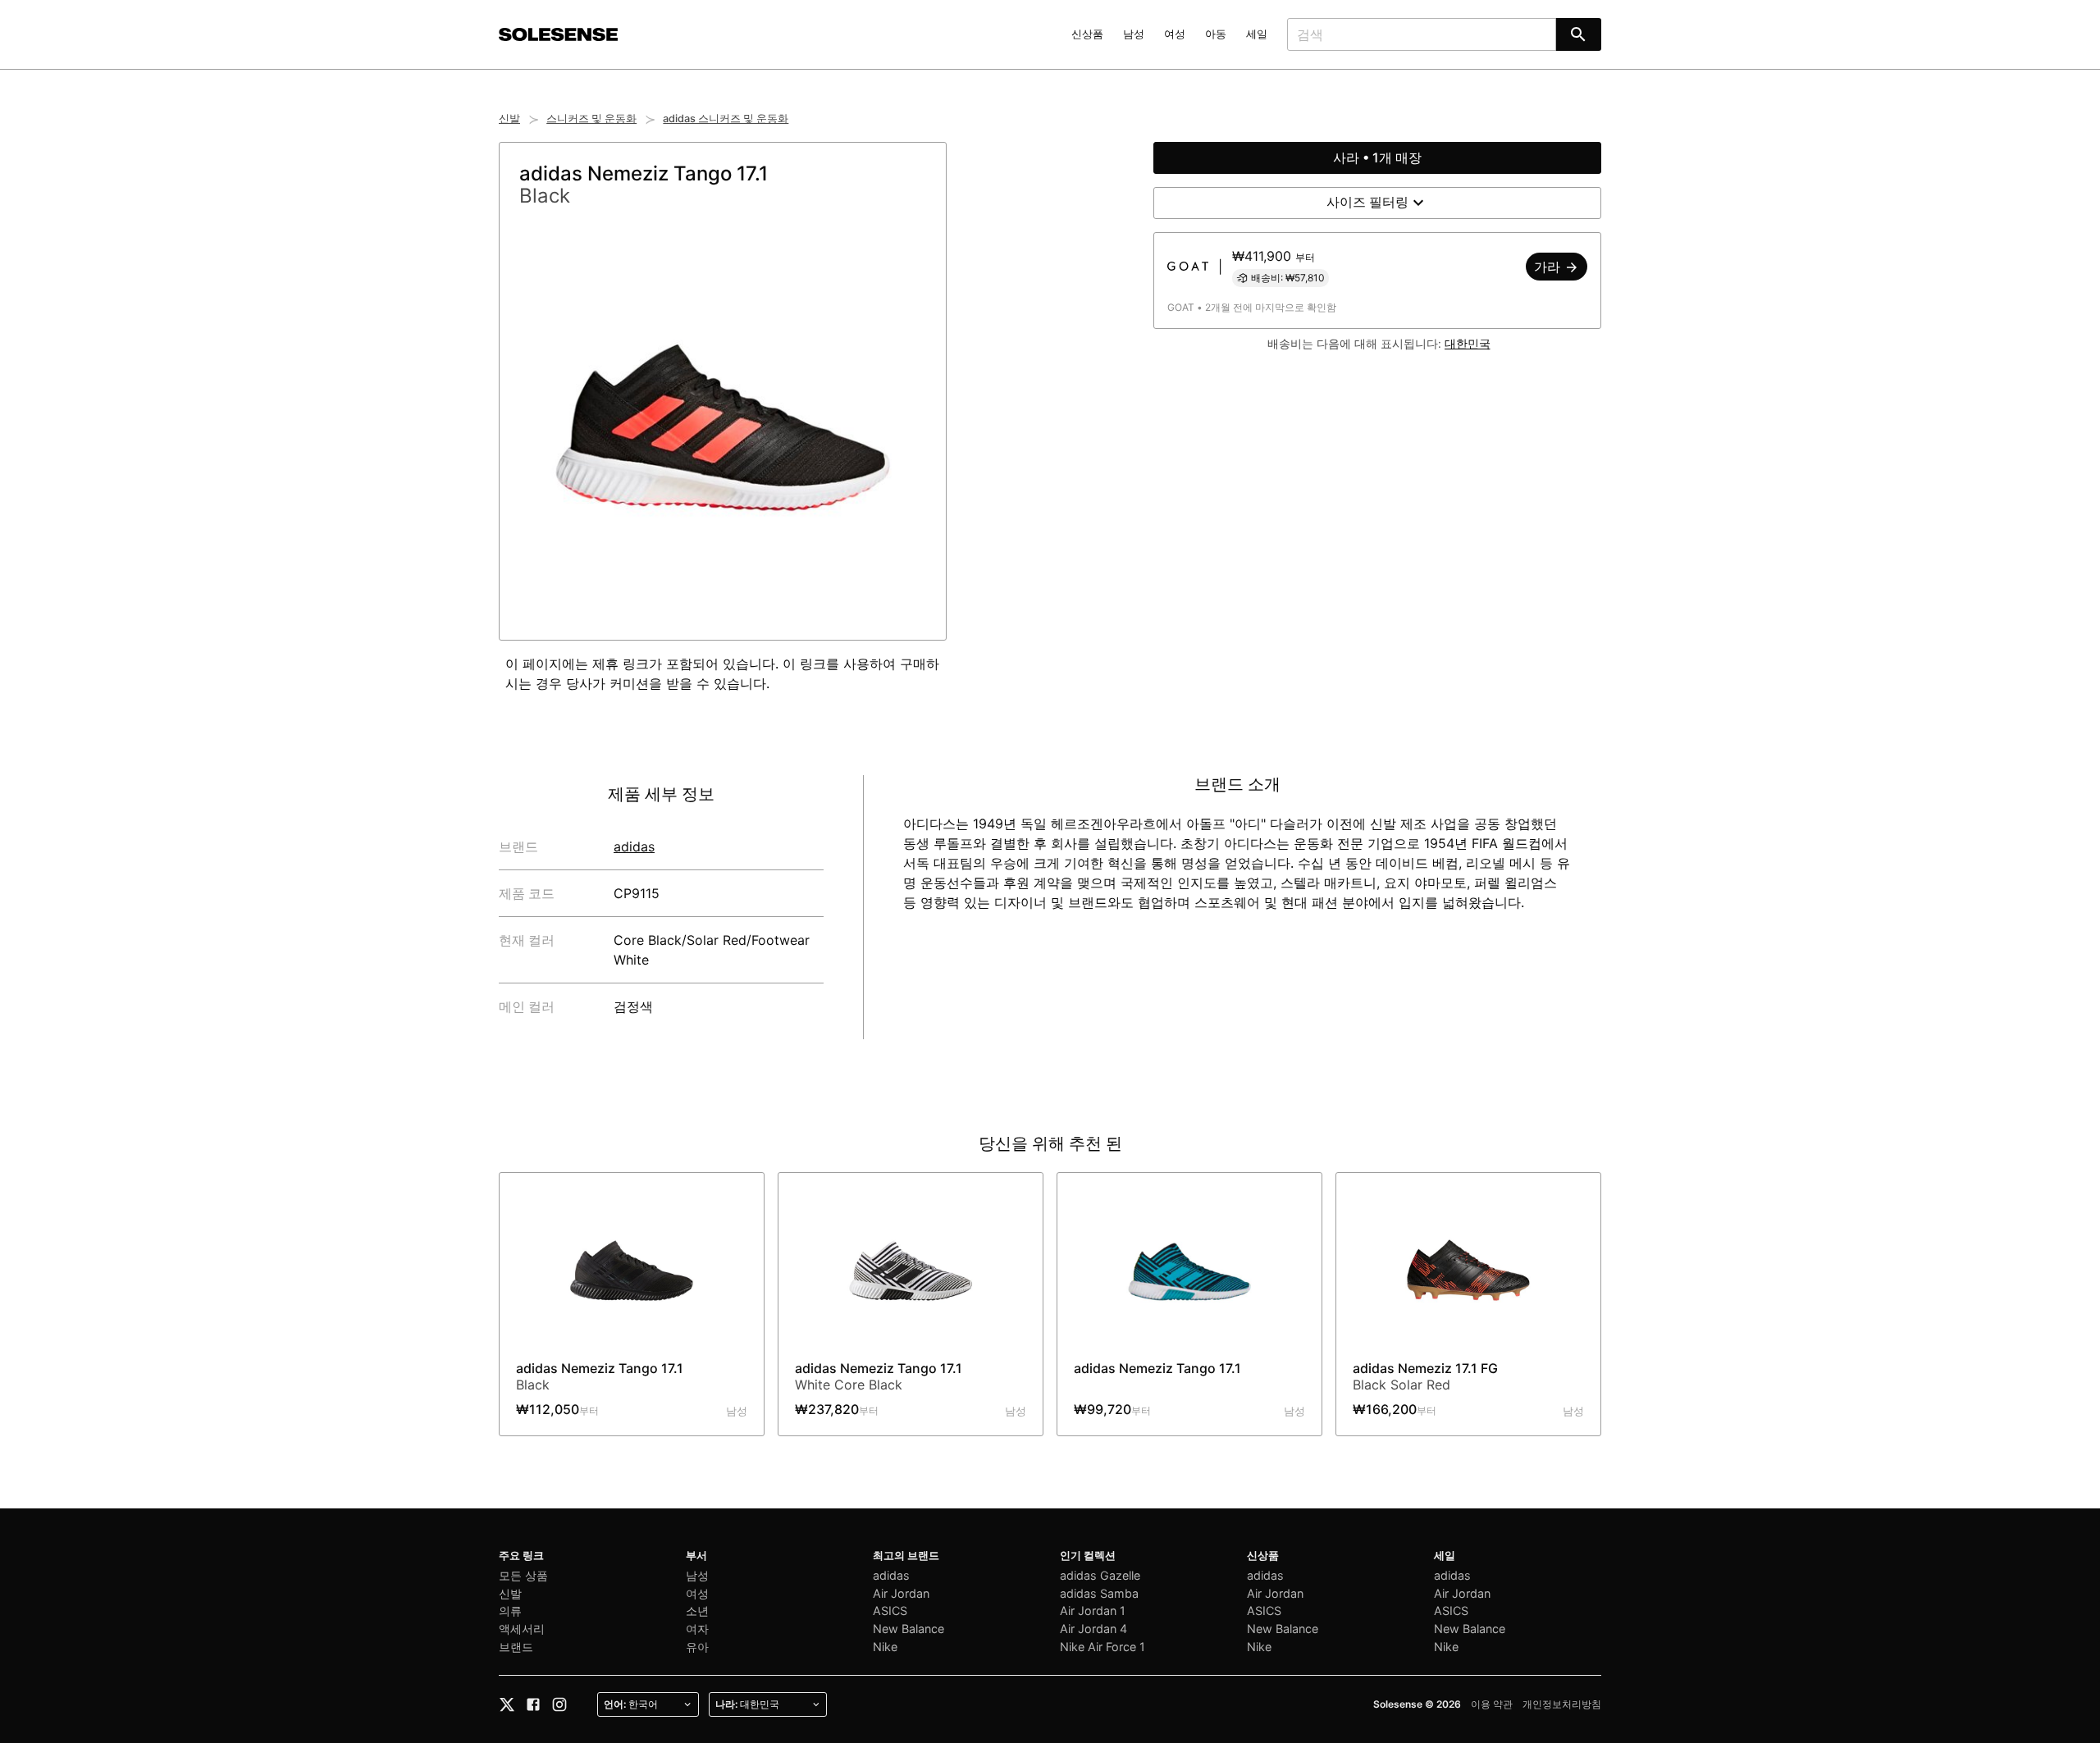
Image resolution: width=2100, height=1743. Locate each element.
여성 (1175, 34)
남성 (1134, 34)
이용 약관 (1492, 1704)
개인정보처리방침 (1562, 1704)
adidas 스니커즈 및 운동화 (726, 119)
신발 (509, 119)
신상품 (1087, 34)
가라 (1549, 267)
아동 (1216, 34)
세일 (1257, 34)
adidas (634, 846)
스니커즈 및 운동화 (591, 119)
